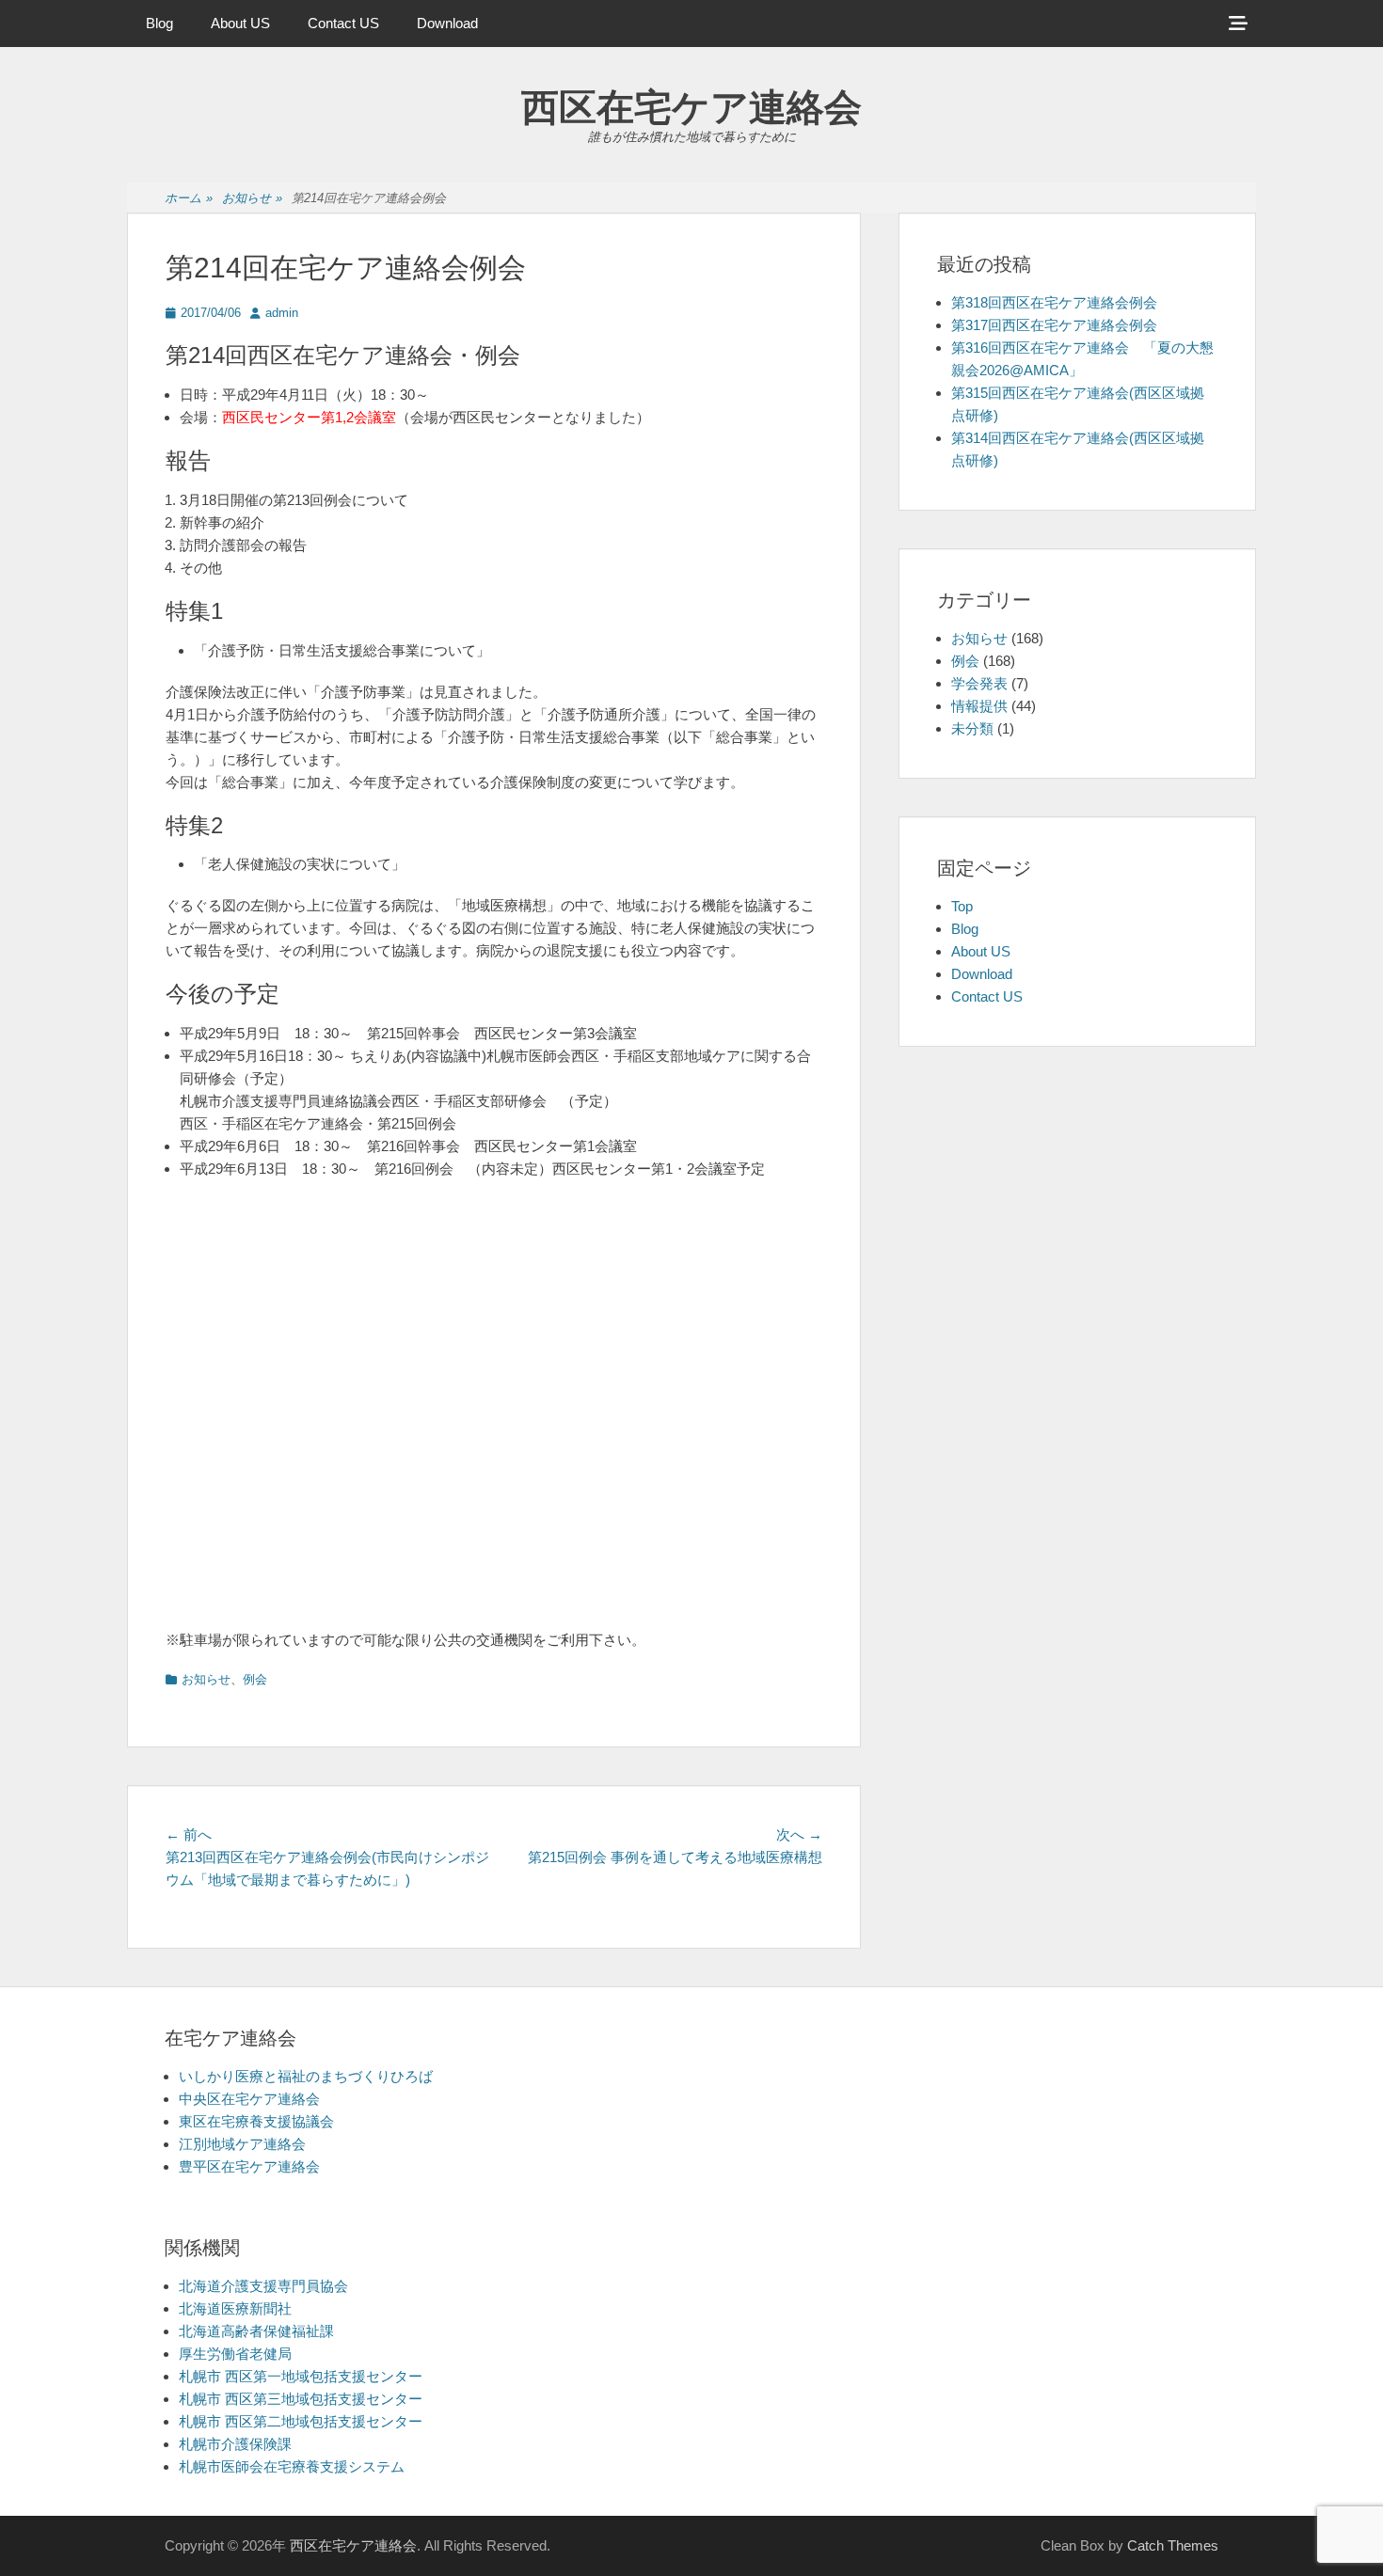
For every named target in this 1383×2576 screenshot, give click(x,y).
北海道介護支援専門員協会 (263, 2286)
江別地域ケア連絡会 (242, 2144)
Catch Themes (1173, 2545)
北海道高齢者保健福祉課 (256, 2331)
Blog (159, 23)
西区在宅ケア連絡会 (691, 107)
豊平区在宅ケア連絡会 (249, 2166)
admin (282, 313)
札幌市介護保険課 (235, 2444)
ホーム (189, 198)
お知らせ (252, 198)
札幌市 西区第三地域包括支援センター (301, 2399)
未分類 (972, 728)
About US (240, 23)
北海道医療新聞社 (235, 2308)
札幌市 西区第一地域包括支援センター (301, 2376)
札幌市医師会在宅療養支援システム (292, 2466)
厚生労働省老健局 (235, 2354)
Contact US (343, 23)
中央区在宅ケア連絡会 (249, 2099)
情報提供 (979, 706)
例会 (255, 1679)
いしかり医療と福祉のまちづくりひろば (306, 2076)
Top (962, 906)
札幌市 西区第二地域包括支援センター (301, 2421)
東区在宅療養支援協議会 (256, 2121)
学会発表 (979, 683)
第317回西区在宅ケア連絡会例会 (1054, 325)
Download (447, 23)
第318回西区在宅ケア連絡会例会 (1054, 302)
